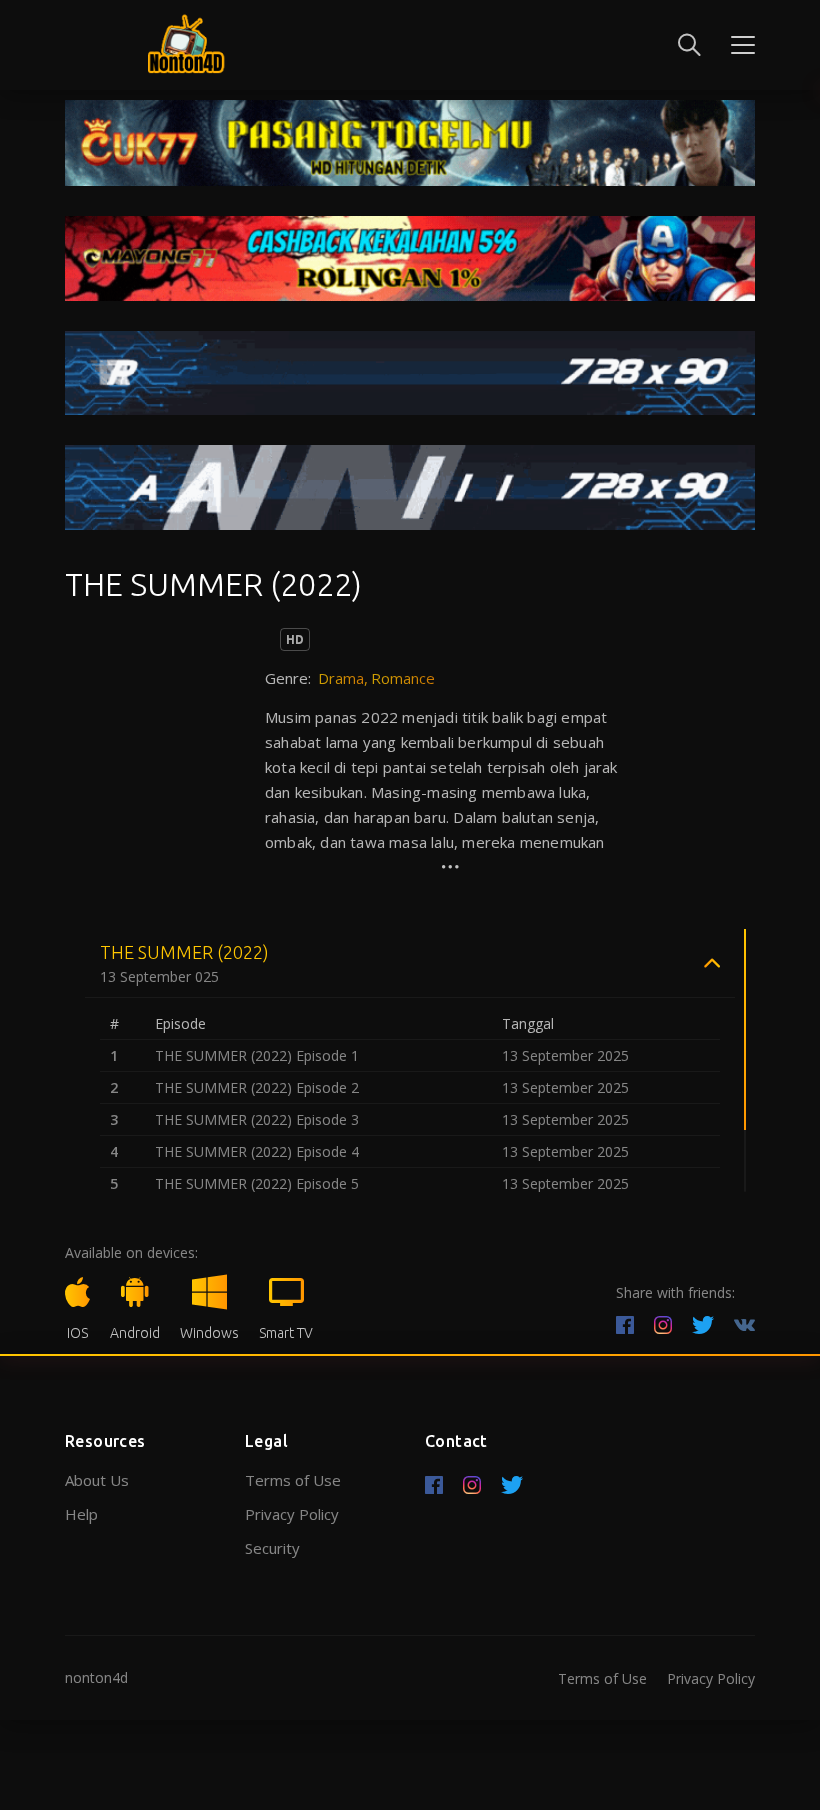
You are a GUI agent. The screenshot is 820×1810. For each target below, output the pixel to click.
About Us (97, 1480)
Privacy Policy (292, 1514)
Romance (403, 678)
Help (81, 1514)
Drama (341, 678)
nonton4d (96, 1677)
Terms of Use (293, 1480)
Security (272, 1548)
